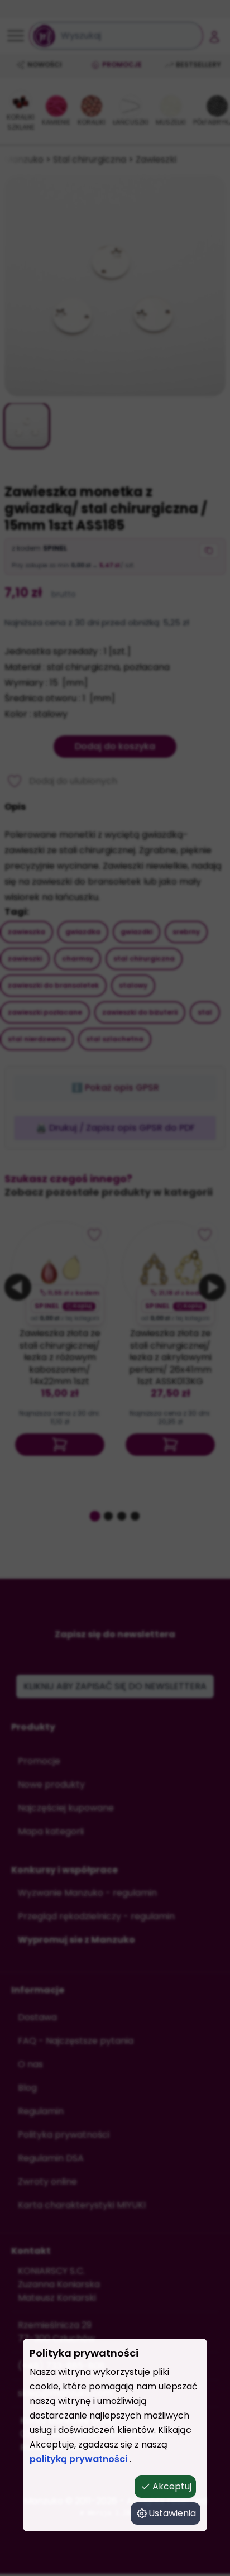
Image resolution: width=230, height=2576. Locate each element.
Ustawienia (172, 2513)
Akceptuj (172, 2486)
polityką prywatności (80, 2459)
